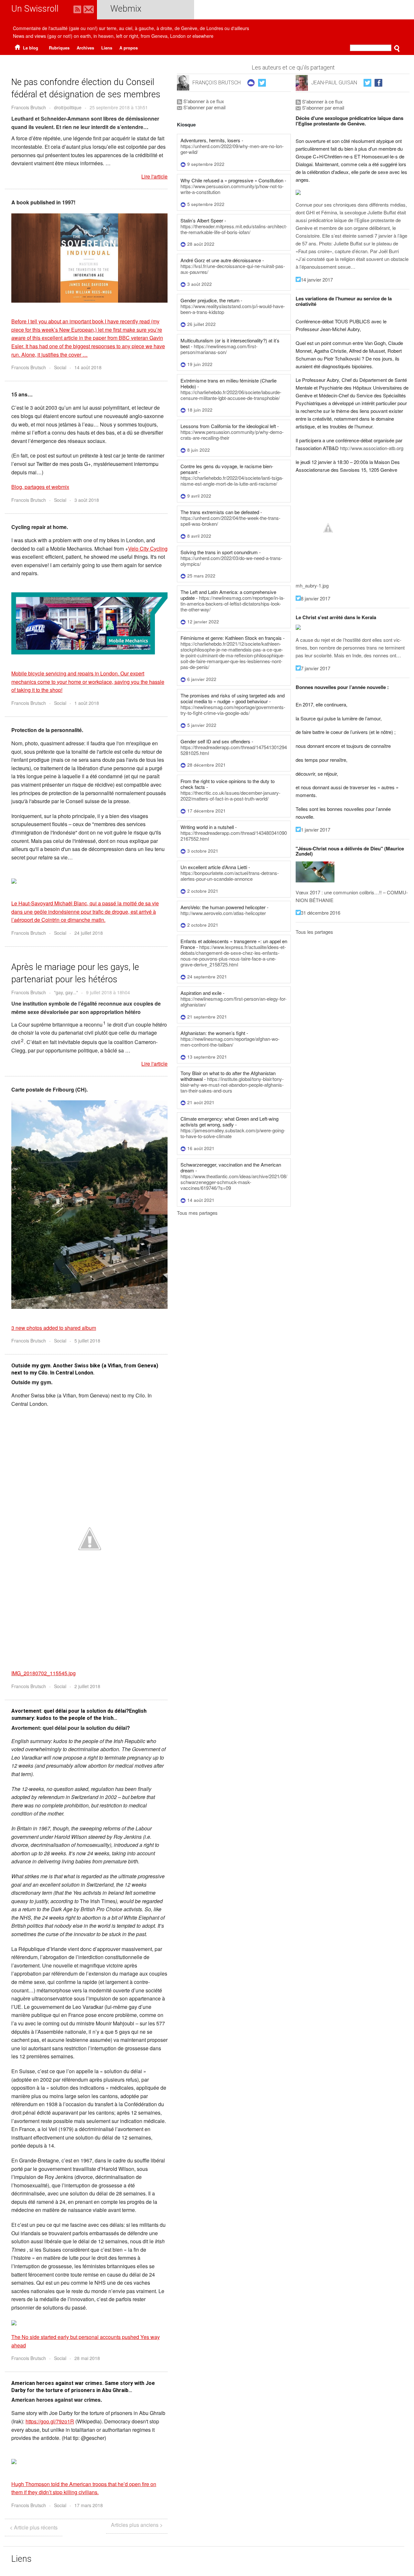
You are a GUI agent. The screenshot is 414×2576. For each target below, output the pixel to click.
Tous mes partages (197, 1213)
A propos (129, 48)
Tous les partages (314, 932)
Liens (107, 48)
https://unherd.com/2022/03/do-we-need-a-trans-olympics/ (231, 561)
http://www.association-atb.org (372, 448)
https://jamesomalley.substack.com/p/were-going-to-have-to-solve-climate (233, 1133)
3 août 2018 (87, 500)
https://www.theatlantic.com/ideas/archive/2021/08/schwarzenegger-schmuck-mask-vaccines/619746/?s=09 (234, 1182)
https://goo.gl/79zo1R (50, 2421)
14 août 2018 (88, 367)
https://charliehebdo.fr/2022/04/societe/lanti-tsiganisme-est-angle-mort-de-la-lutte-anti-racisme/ (232, 481)
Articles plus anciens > (137, 2525)
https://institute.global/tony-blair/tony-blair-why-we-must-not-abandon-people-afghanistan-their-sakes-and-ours (232, 1085)
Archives (85, 48)
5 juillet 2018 (87, 1341)
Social (60, 367)
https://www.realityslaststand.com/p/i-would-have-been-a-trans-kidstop (233, 309)
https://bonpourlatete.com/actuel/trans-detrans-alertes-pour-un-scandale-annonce (230, 876)
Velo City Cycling (148, 549)
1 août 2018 (87, 703)
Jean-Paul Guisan (334, 83)
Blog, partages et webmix (40, 487)
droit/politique (68, 107)
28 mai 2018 (87, 2358)
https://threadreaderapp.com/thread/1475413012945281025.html (234, 750)
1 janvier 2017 (316, 830)
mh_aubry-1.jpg (312, 585)
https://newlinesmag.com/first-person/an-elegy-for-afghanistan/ (234, 1002)
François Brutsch (217, 83)
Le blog (30, 48)
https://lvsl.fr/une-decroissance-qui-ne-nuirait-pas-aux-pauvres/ (233, 269)
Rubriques (59, 48)
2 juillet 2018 (87, 1686)
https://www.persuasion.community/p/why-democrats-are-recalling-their (232, 435)
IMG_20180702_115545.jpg (44, 1673)
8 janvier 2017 (316, 598)
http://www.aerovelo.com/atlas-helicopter (223, 913)
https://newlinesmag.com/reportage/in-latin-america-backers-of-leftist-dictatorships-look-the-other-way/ (233, 604)
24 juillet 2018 (89, 933)
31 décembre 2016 (321, 913)
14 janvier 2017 (317, 280)
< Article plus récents (34, 2527)
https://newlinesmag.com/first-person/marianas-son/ (219, 349)
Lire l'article (154, 177)
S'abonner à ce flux (203, 101)
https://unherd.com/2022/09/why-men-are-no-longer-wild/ (232, 149)
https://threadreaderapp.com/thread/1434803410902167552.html (234, 836)
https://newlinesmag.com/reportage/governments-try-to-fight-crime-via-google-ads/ (233, 710)
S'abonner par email (204, 107)
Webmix (126, 9)
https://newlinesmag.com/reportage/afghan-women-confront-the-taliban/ (230, 1042)
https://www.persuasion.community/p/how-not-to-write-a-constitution (232, 189)
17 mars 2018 (89, 2505)
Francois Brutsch (29, 107)
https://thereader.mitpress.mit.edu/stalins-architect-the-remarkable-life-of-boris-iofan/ (234, 229)
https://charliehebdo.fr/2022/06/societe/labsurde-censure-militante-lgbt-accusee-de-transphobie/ (231, 395)
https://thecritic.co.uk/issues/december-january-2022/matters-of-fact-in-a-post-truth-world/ (230, 796)
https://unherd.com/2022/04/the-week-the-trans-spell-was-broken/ (230, 521)
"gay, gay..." (66, 992)
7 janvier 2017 (316, 668)
